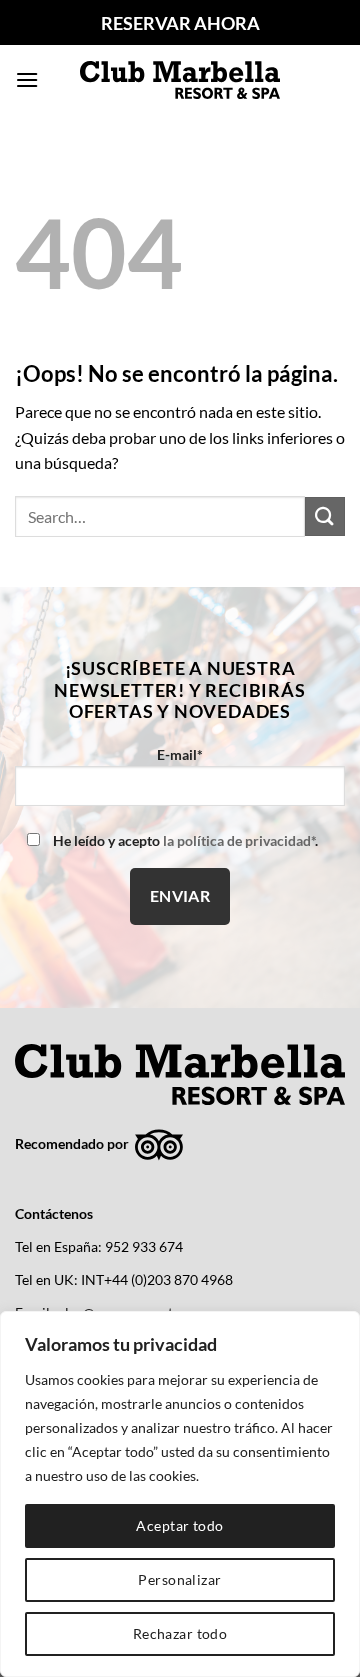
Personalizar (179, 1579)
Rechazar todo (180, 1633)
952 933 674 (144, 1247)
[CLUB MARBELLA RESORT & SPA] (180, 79)
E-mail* (180, 754)
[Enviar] (325, 516)
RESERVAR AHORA (180, 23)
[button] (27, 79)
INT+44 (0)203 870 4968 (157, 1280)
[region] (180, 1494)
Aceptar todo (179, 1525)
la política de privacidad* (239, 840)
